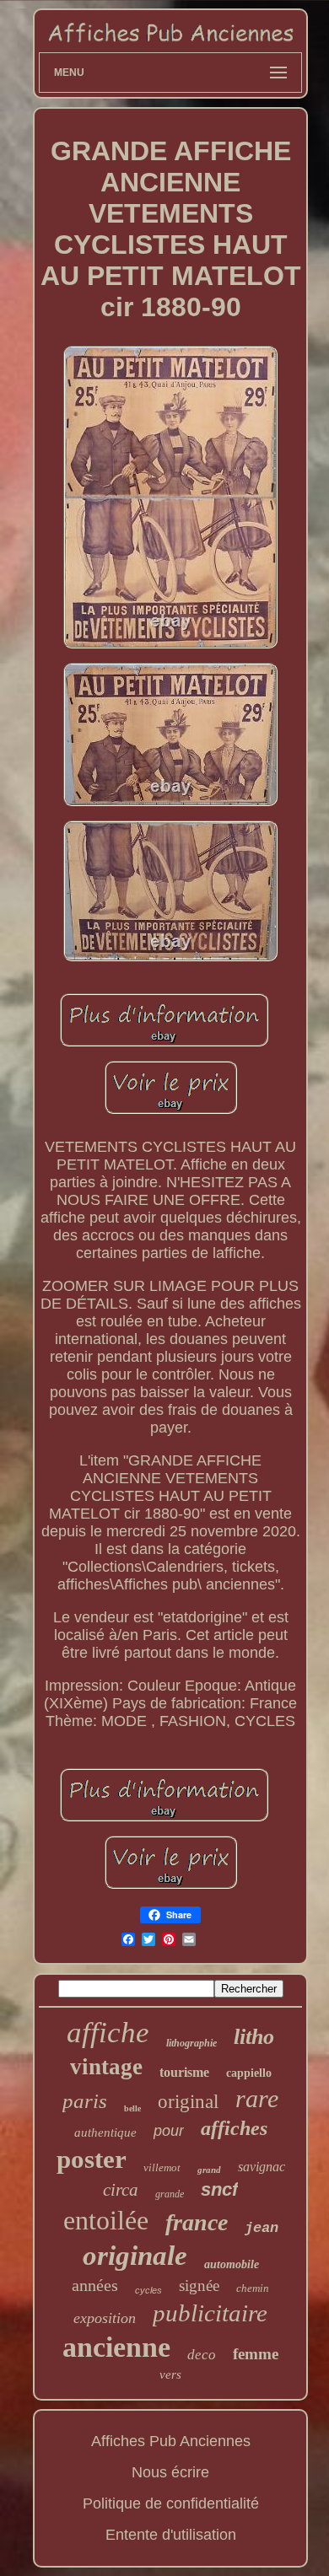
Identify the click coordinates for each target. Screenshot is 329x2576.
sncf (219, 2189)
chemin (253, 2288)
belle (132, 2108)
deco (202, 2355)
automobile (232, 2264)
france (197, 2222)
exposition (105, 2318)
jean (262, 2228)
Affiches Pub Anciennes (171, 2441)
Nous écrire (170, 2472)
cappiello (249, 2073)
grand (209, 2170)
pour (169, 2131)
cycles (148, 2290)
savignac (262, 2167)
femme (256, 2354)
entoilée (106, 2220)
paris (85, 2101)
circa (121, 2190)
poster (92, 2159)
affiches (234, 2128)
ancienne (116, 2347)
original (188, 2102)
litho (254, 2037)
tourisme (184, 2072)
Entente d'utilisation (171, 2535)
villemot (162, 2167)
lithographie (191, 2043)
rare (257, 2098)
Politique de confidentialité (171, 2503)
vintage (106, 2067)
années (95, 2285)
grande (170, 2194)
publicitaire (210, 2313)
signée (199, 2286)
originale (135, 2256)
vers (170, 2374)
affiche (108, 2033)
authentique (105, 2132)
